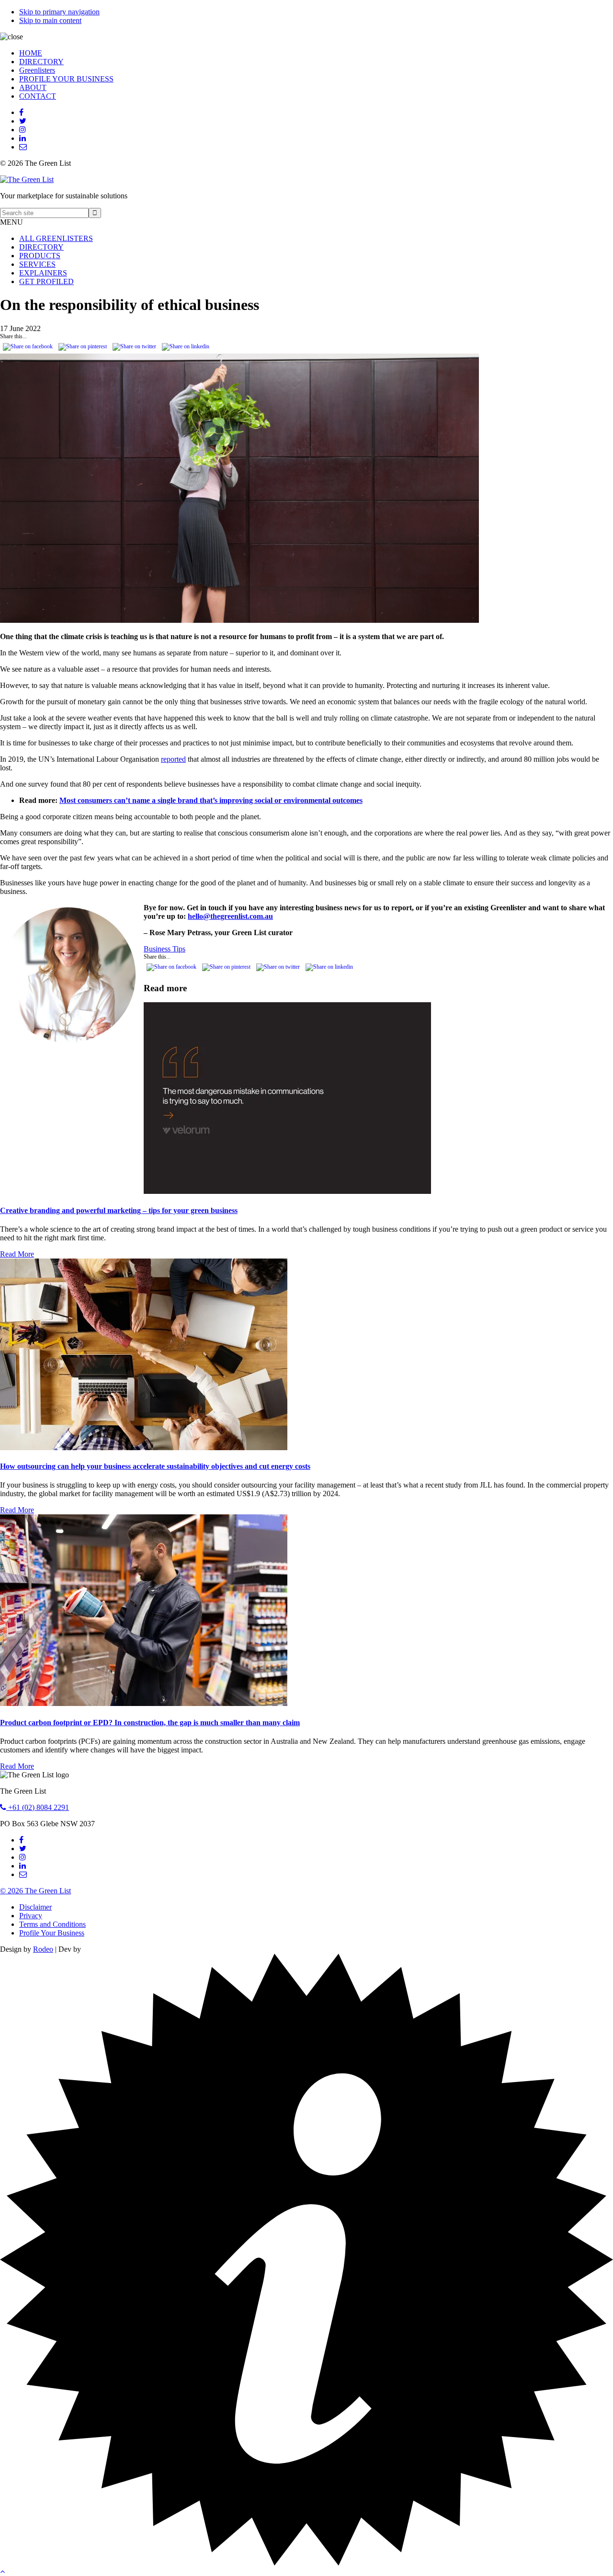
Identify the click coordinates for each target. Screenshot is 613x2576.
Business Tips (165, 949)
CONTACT (38, 96)
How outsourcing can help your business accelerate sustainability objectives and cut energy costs (155, 1466)
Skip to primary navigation (59, 12)
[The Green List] (27, 179)
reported (173, 759)
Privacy (31, 1916)
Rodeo (43, 1949)
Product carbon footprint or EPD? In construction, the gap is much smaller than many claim (150, 1723)
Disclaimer (35, 1907)
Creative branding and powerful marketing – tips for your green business (119, 1210)
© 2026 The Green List (35, 1891)
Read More (17, 1254)
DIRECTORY (41, 62)
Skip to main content (50, 20)
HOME (31, 53)
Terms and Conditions (52, 1924)
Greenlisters (37, 70)
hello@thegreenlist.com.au (230, 916)
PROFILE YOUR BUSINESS (66, 79)
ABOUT (33, 87)
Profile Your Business (52, 1933)
